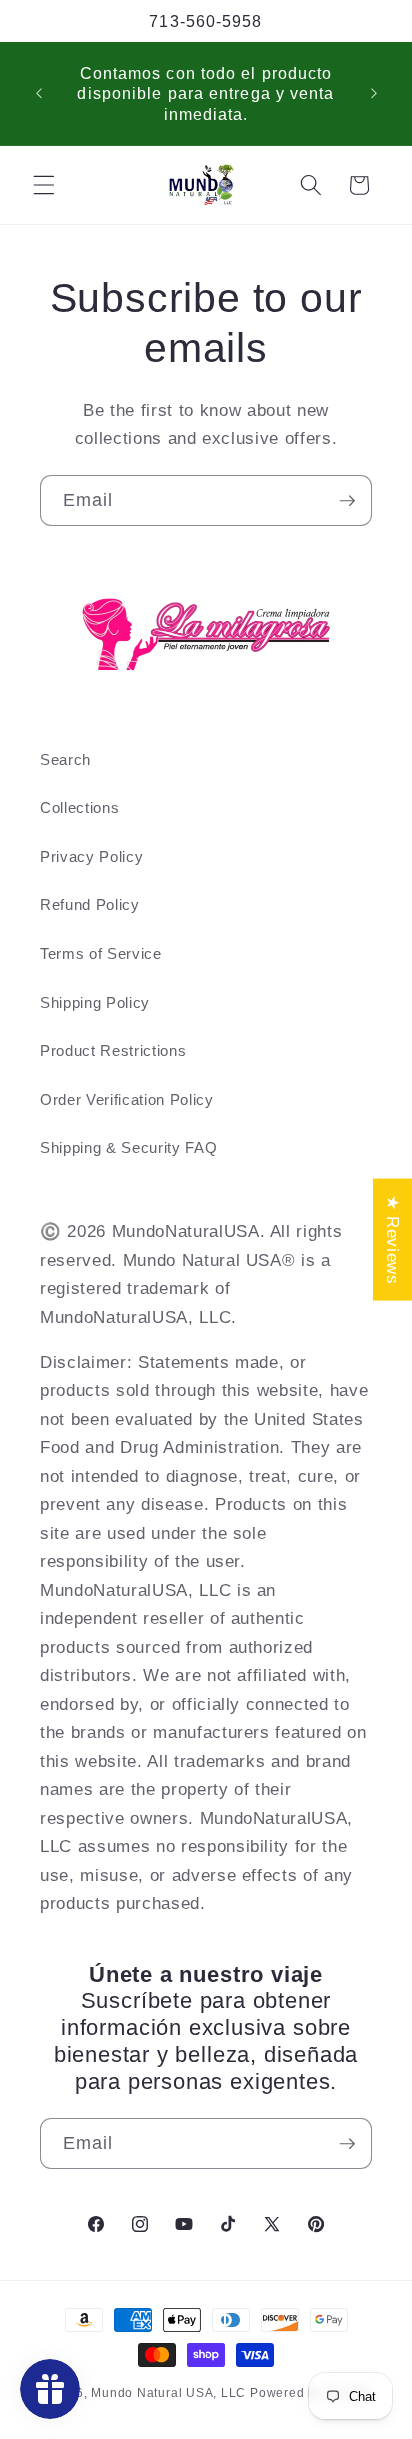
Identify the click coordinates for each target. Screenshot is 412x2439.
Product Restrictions (113, 1050)
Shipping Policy (95, 1002)
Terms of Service (101, 953)
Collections (79, 807)
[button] (44, 185)
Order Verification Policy (127, 1099)
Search (65, 759)
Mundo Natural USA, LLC (170, 2393)
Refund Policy (90, 904)
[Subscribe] (347, 501)
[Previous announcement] (39, 93)
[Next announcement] (374, 93)
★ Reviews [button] (393, 1239)
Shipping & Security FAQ (128, 1147)
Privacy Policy (91, 856)
